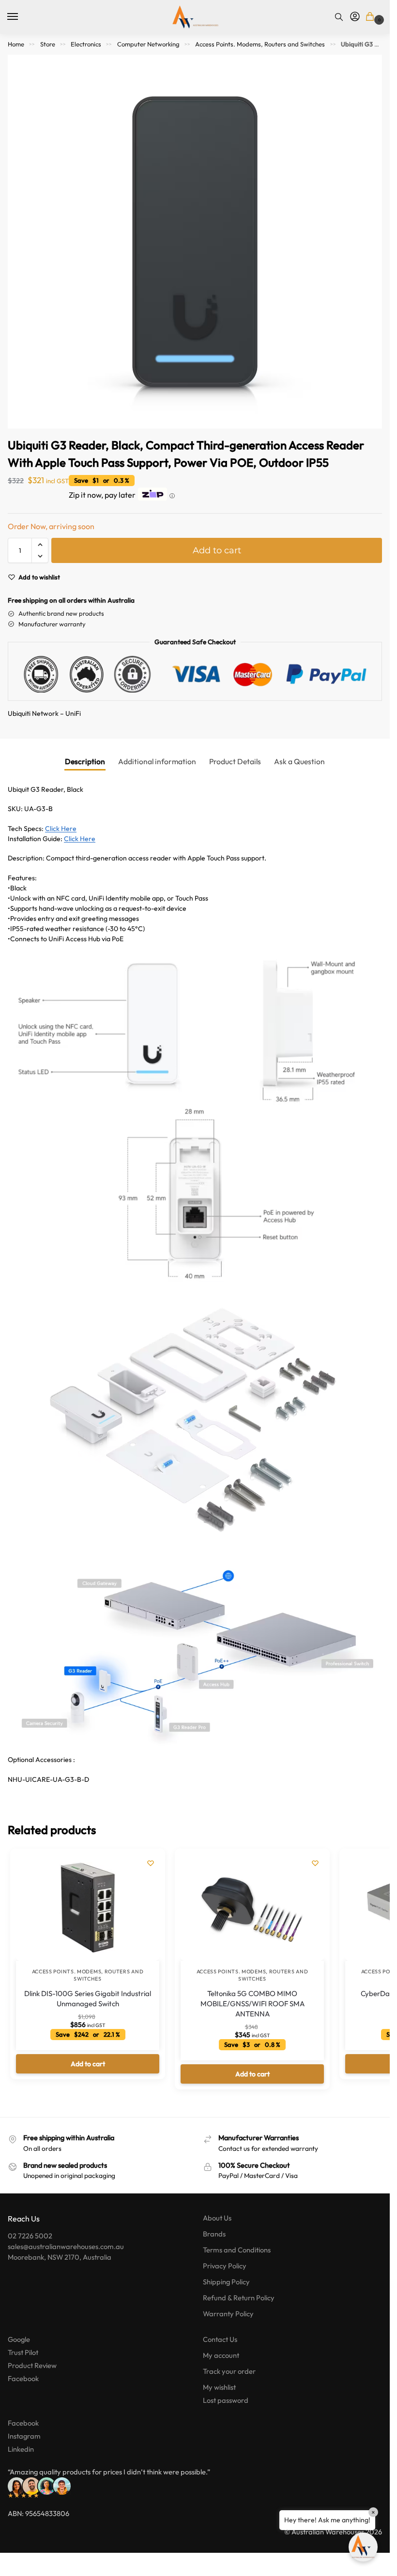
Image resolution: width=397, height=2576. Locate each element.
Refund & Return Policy (239, 2298)
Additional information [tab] (157, 761)
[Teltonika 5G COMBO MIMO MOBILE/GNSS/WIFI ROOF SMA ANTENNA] (252, 1908)
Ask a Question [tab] (299, 761)
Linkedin (21, 2449)
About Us (217, 2218)
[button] (372, 17)
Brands (214, 2234)
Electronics (86, 44)
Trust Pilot (23, 2352)
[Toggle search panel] (339, 17)
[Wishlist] (151, 1863)
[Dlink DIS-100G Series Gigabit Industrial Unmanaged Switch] (88, 1908)
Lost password (226, 2400)
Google (19, 2339)
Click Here (61, 829)
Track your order (229, 2371)
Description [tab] (85, 761)
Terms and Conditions (237, 2250)
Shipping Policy (226, 2282)
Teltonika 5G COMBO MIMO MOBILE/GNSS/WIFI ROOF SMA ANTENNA (252, 2004)
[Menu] (22, 17)
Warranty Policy (228, 2314)
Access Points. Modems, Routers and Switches (260, 44)
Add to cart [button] (88, 2064)
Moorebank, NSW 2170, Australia (60, 2257)
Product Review (32, 2365)
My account (221, 2355)
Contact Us (220, 2339)
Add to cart (217, 550)
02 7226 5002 (30, 2236)
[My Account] (355, 17)
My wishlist (219, 2387)
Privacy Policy (225, 2266)
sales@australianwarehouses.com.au (66, 2246)
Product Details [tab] (235, 761)
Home (16, 44)
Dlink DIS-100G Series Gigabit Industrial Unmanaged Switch (88, 1999)
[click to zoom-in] (195, 242)
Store (48, 44)
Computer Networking (148, 44)
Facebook (23, 2378)
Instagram (24, 2436)
